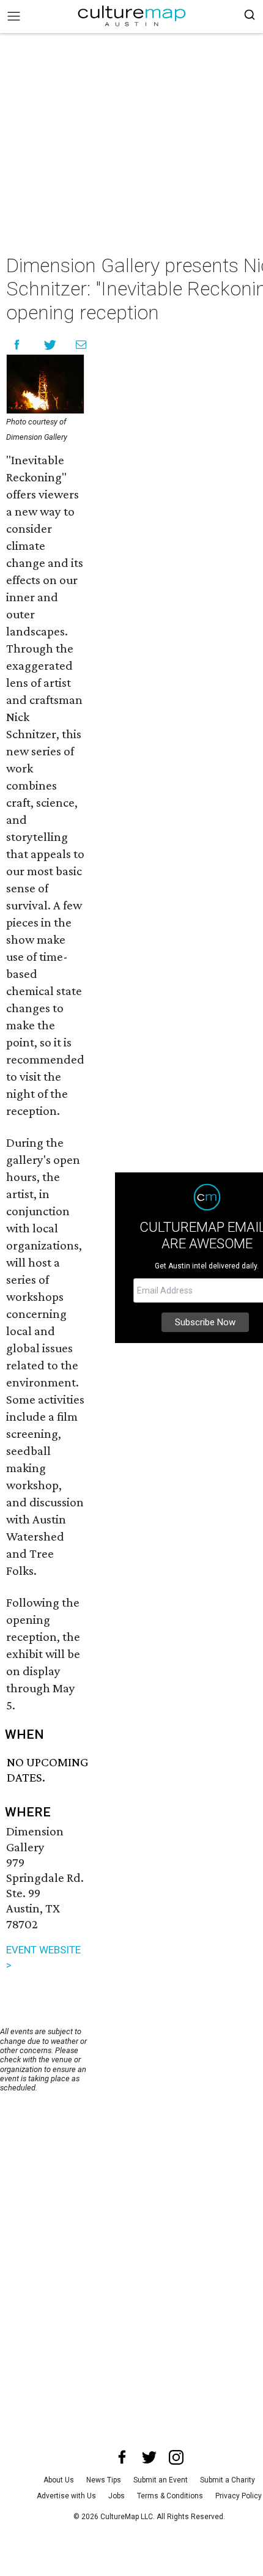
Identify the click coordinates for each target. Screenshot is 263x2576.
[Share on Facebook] (17, 345)
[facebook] (122, 2457)
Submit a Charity (228, 2480)
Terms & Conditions (170, 2496)
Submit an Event (161, 2480)
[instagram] (176, 2457)
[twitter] (149, 2457)
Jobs (117, 2496)
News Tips (104, 2480)
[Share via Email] (81, 345)
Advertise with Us (66, 2496)
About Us (59, 2480)
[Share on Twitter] (50, 345)
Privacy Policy (239, 2496)
